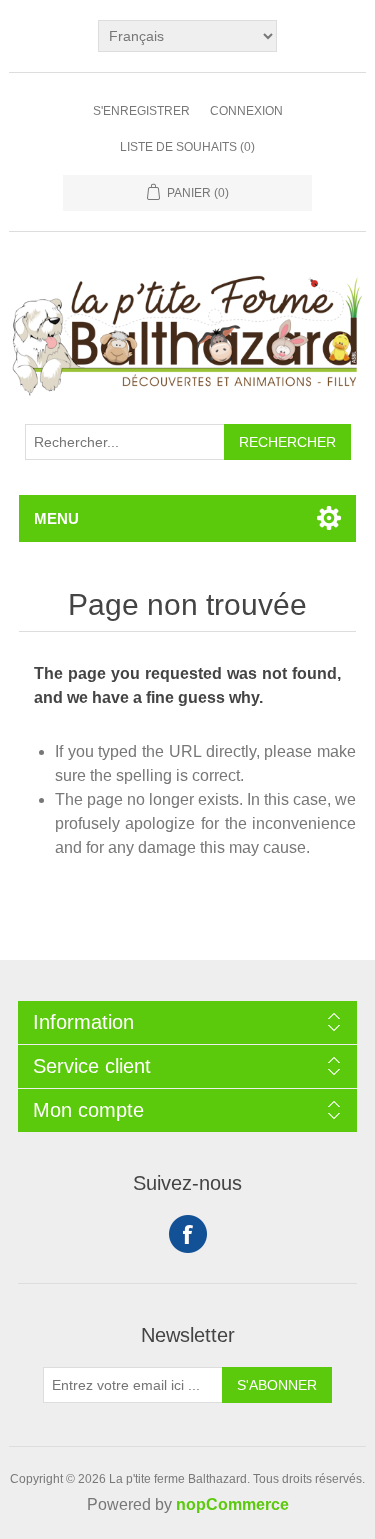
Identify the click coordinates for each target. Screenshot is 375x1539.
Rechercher (287, 442)
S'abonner (277, 1385)
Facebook (188, 1234)
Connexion (246, 111)
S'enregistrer (141, 111)
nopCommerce (232, 1504)
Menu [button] (56, 518)
